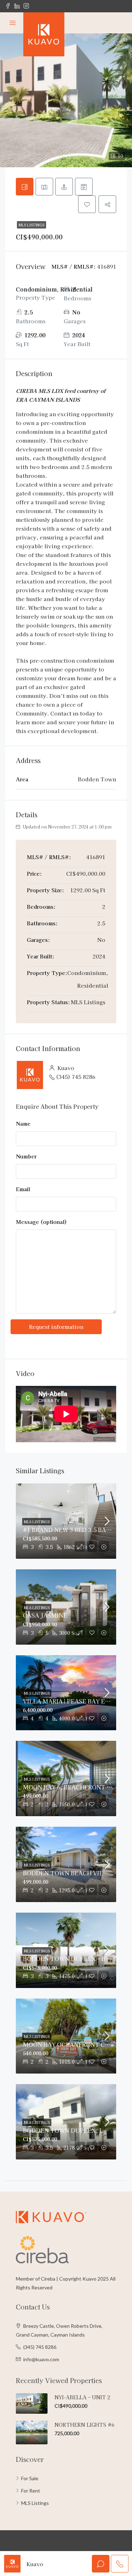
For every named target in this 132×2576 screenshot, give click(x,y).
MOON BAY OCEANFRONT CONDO (73, 2044)
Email (23, 1189)
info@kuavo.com (41, 2359)
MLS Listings (32, 225)
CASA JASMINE (45, 1615)
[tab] (25, 187)
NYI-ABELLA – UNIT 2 (82, 2397)
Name (23, 1123)
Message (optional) (41, 1222)
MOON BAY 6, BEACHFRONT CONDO (76, 1787)
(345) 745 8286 (76, 1077)
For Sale (30, 2478)
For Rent (31, 2491)
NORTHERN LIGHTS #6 (84, 2425)
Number (26, 1156)
